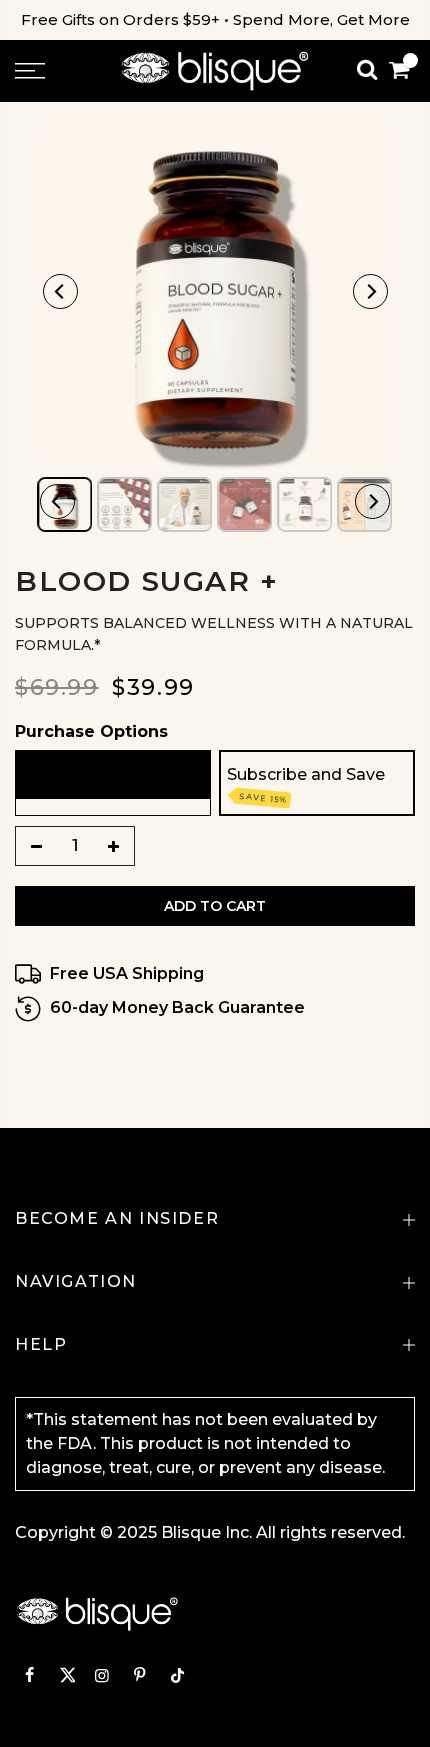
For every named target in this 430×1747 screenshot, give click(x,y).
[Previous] (60, 291)
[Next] (370, 291)
